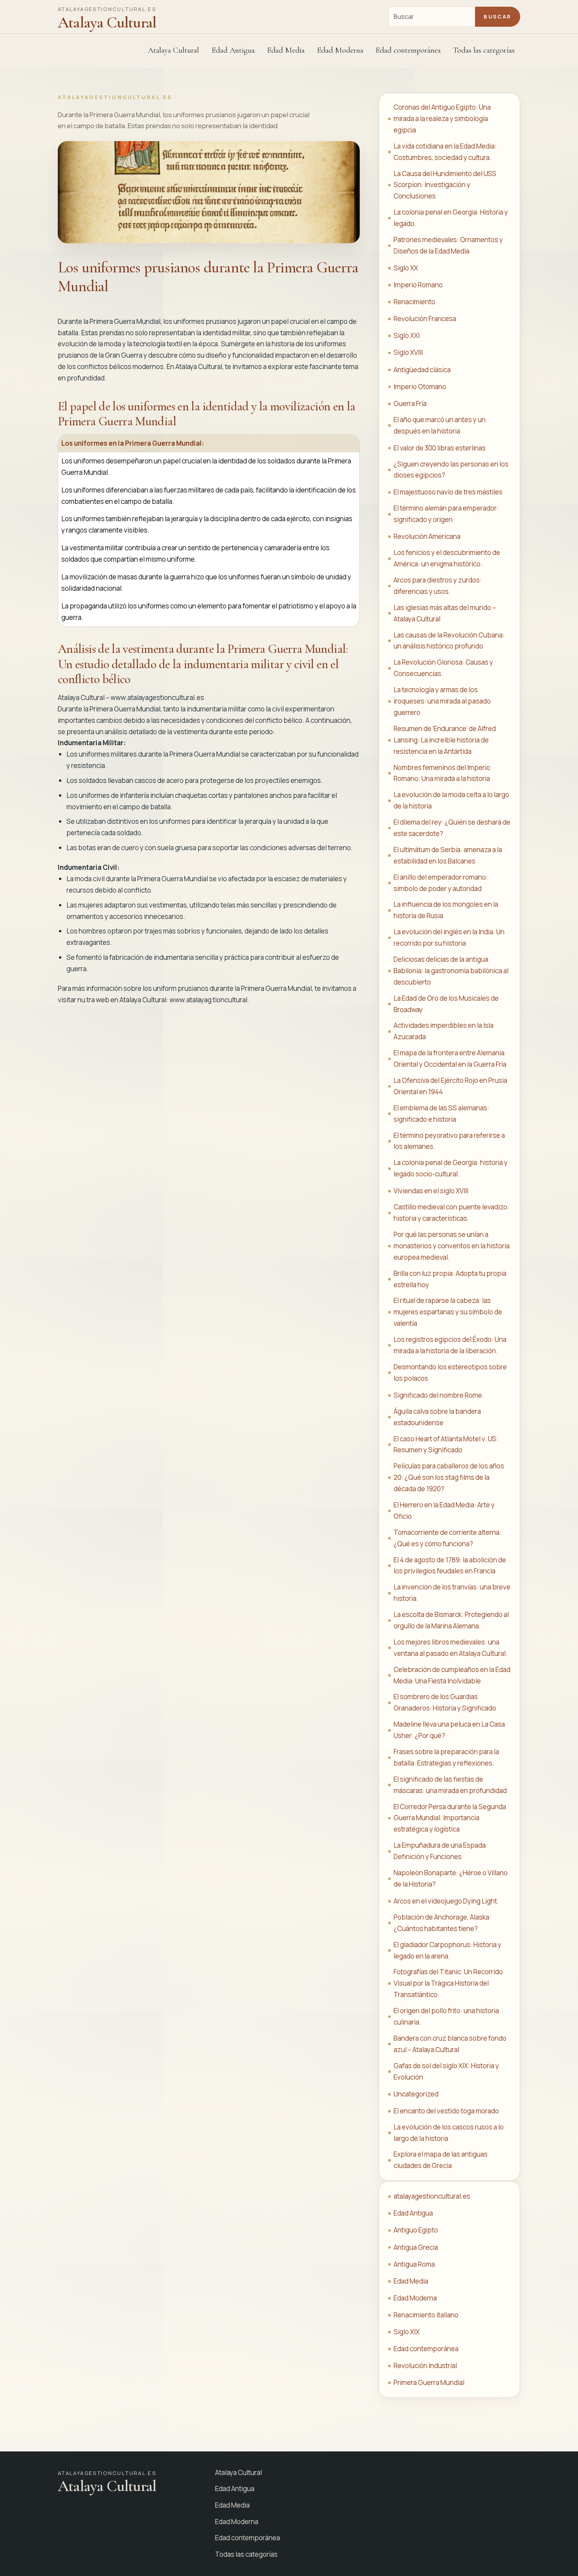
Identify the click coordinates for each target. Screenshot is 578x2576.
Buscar (497, 17)
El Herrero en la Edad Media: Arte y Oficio (444, 1510)
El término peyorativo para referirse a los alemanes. (449, 1141)
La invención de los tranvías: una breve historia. (452, 1593)
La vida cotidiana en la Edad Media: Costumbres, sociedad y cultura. (445, 152)
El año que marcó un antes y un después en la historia (440, 425)
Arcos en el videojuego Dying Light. (446, 1901)
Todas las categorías (484, 50)
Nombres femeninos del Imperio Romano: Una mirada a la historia (442, 773)
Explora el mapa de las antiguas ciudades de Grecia (441, 2160)
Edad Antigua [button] (233, 50)
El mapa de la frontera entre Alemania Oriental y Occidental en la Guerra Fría (450, 1058)
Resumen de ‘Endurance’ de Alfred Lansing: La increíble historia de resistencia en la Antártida (445, 740)
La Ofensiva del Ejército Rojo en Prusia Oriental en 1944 (450, 1086)
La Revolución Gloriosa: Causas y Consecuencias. (443, 668)
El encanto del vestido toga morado (446, 2111)
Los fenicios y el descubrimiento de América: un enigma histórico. (447, 558)
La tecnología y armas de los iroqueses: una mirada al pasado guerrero (442, 701)
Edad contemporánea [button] (408, 50)
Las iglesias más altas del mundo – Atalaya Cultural (445, 613)
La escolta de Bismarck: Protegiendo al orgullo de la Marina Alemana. (451, 1620)
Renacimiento (414, 302)
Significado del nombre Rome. (439, 1395)
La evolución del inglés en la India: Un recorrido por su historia (449, 937)
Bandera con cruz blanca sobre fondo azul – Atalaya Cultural (450, 2044)
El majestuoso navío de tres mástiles (448, 492)
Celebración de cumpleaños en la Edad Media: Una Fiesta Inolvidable (452, 1675)
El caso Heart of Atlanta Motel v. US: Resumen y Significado (446, 1444)
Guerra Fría (410, 403)
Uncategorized (416, 2094)
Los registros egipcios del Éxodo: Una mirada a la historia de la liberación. (450, 1345)
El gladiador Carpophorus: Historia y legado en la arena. (447, 1950)
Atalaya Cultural (173, 50)
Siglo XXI (407, 335)
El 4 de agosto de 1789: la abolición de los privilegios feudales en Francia (450, 1565)
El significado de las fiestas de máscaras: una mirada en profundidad (450, 1785)
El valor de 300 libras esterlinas (440, 448)
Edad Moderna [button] (340, 50)
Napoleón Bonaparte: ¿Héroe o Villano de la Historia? (451, 1878)
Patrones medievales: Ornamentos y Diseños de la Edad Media (448, 245)
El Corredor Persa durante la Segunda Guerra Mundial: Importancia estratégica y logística (450, 1818)
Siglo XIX (407, 2332)
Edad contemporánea (426, 2349)
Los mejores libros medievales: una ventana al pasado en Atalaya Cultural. (451, 1648)
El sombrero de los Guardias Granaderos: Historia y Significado (445, 1702)
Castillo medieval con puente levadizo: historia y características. (451, 1213)
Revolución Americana (427, 536)
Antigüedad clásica (422, 370)
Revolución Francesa (425, 319)
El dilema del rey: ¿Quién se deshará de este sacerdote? (452, 828)
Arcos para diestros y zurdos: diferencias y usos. (438, 586)
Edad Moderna (415, 2298)
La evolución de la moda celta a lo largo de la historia (451, 800)
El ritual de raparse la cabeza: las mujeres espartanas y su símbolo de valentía (448, 1312)
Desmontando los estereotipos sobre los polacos (450, 1373)
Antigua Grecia (416, 2247)
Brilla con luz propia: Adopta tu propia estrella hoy (450, 1279)
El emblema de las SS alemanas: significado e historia (441, 1113)
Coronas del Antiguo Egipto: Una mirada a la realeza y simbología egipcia (442, 119)
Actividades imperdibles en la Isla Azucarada (444, 1031)
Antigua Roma (414, 2264)
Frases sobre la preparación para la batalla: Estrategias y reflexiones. (446, 1757)
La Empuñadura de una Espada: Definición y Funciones (441, 1851)
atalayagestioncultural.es (432, 2196)
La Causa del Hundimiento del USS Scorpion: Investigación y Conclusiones (445, 185)
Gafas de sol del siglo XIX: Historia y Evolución (446, 2071)
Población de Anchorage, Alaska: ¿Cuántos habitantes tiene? (442, 1923)
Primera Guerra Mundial (429, 2382)
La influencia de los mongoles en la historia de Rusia (446, 910)
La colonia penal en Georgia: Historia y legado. (451, 218)
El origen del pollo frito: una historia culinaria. (446, 2016)
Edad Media (286, 50)
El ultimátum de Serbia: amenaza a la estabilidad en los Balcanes (448, 855)
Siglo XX (406, 268)
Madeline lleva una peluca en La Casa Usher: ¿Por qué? (449, 1730)
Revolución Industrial (425, 2366)
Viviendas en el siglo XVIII (431, 1191)
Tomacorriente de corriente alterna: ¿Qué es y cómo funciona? (447, 1538)
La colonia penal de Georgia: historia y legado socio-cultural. (451, 1168)
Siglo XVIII (408, 352)
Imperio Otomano (420, 387)
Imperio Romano (418, 285)
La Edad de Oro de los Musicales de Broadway (446, 1004)
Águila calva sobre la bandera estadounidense (437, 1417)
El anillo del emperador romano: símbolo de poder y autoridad (441, 883)
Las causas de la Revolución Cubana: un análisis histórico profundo (449, 641)
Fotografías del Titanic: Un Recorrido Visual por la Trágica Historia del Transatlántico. (448, 1983)
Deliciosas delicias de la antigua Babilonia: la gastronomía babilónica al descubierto (451, 971)
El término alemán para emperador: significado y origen (446, 514)
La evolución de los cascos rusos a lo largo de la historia (449, 2133)
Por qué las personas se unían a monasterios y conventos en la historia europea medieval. (452, 1246)
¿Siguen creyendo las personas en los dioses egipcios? (451, 470)
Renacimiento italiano (426, 2315)
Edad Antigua (413, 2213)
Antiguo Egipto (416, 2230)
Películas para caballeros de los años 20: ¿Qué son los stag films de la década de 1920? (449, 1477)
